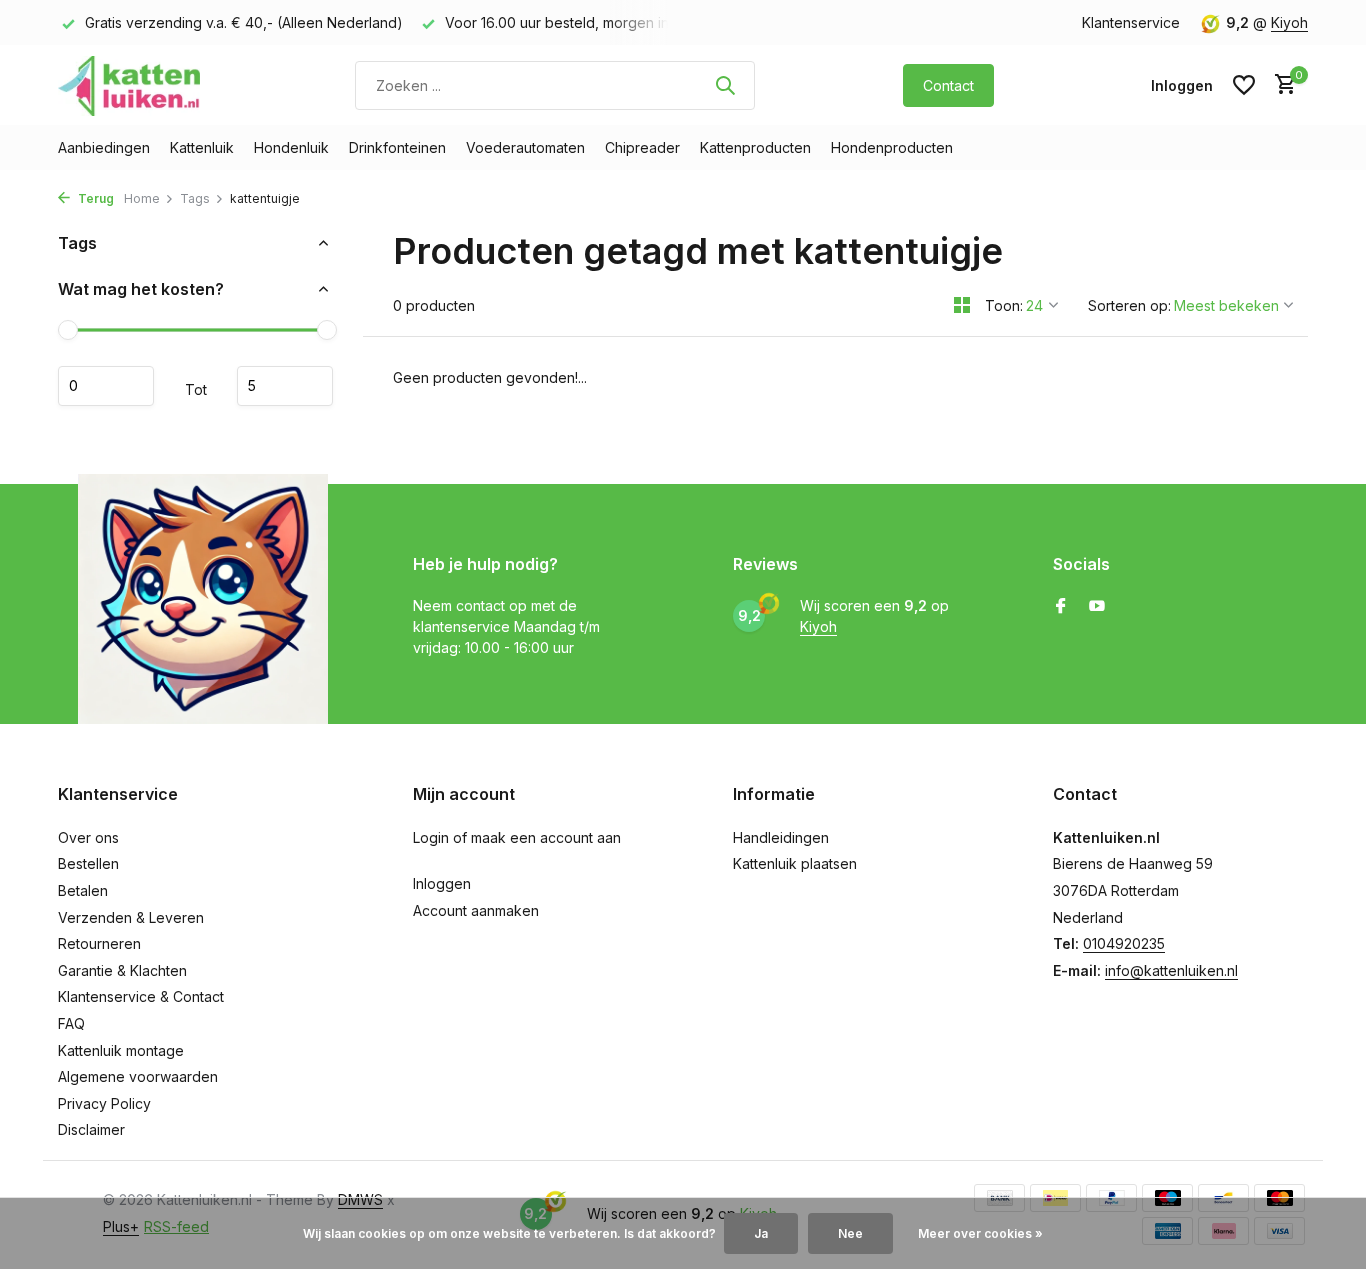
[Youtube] (1097, 607)
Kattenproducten (755, 147)
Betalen (83, 890)
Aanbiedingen (104, 147)
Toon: (1004, 305)
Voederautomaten (525, 147)
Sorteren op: (1129, 305)
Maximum (285, 386)
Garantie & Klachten (122, 970)
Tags (195, 198)
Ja (761, 1233)
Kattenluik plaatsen (795, 863)
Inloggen (442, 883)
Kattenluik (202, 147)
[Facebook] (1061, 607)
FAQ (71, 1023)
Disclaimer (91, 1129)
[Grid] (962, 305)
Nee (850, 1233)
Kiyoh (1289, 22)
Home (142, 198)
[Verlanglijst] (1244, 85)
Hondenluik (291, 147)
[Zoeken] (725, 85)
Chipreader (642, 147)
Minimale (106, 386)
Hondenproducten (892, 147)
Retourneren (99, 943)
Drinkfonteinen (397, 147)
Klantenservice (1131, 22)
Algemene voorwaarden (138, 1076)
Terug (94, 198)
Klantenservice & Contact (141, 996)
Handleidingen (781, 837)
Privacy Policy (104, 1103)
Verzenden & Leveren (131, 917)
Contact (948, 85)
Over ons (88, 837)
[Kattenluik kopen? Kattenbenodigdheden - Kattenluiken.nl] (133, 85)
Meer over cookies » (980, 1233)
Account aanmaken (476, 910)
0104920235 (1124, 943)
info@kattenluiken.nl (1171, 970)
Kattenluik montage (121, 1050)
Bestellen (88, 863)
